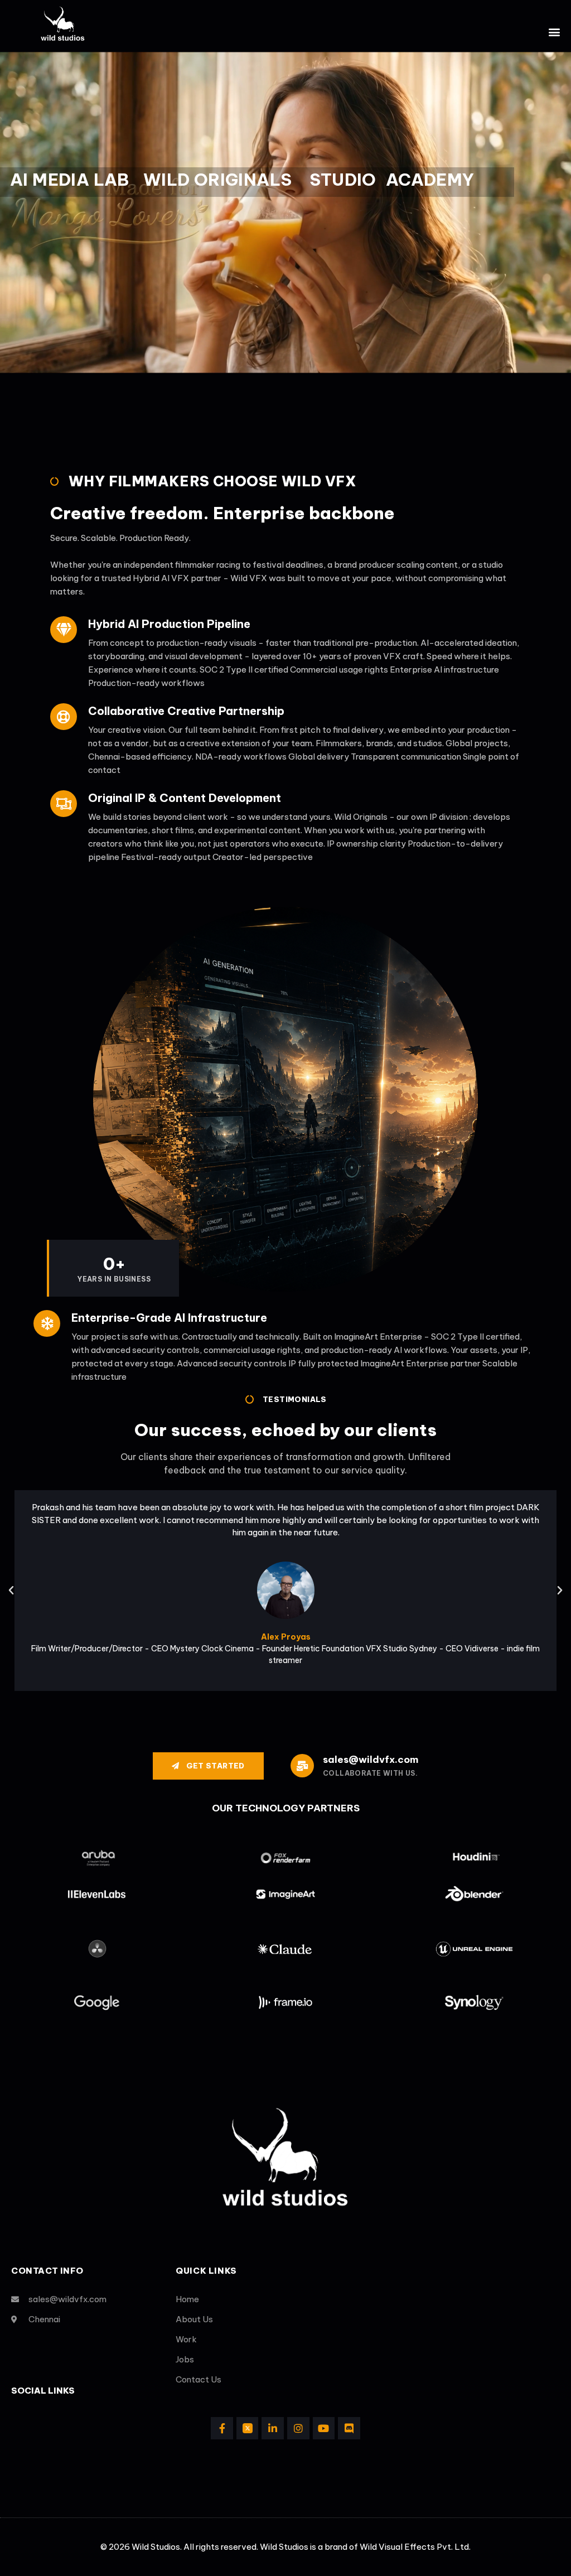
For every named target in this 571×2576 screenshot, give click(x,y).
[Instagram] (298, 2428)
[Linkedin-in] (273, 2428)
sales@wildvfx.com (371, 1760)
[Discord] (349, 2428)
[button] (555, 32)
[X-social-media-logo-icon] (248, 2428)
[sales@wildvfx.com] (302, 1766)
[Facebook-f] (222, 2428)
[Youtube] (324, 2428)
